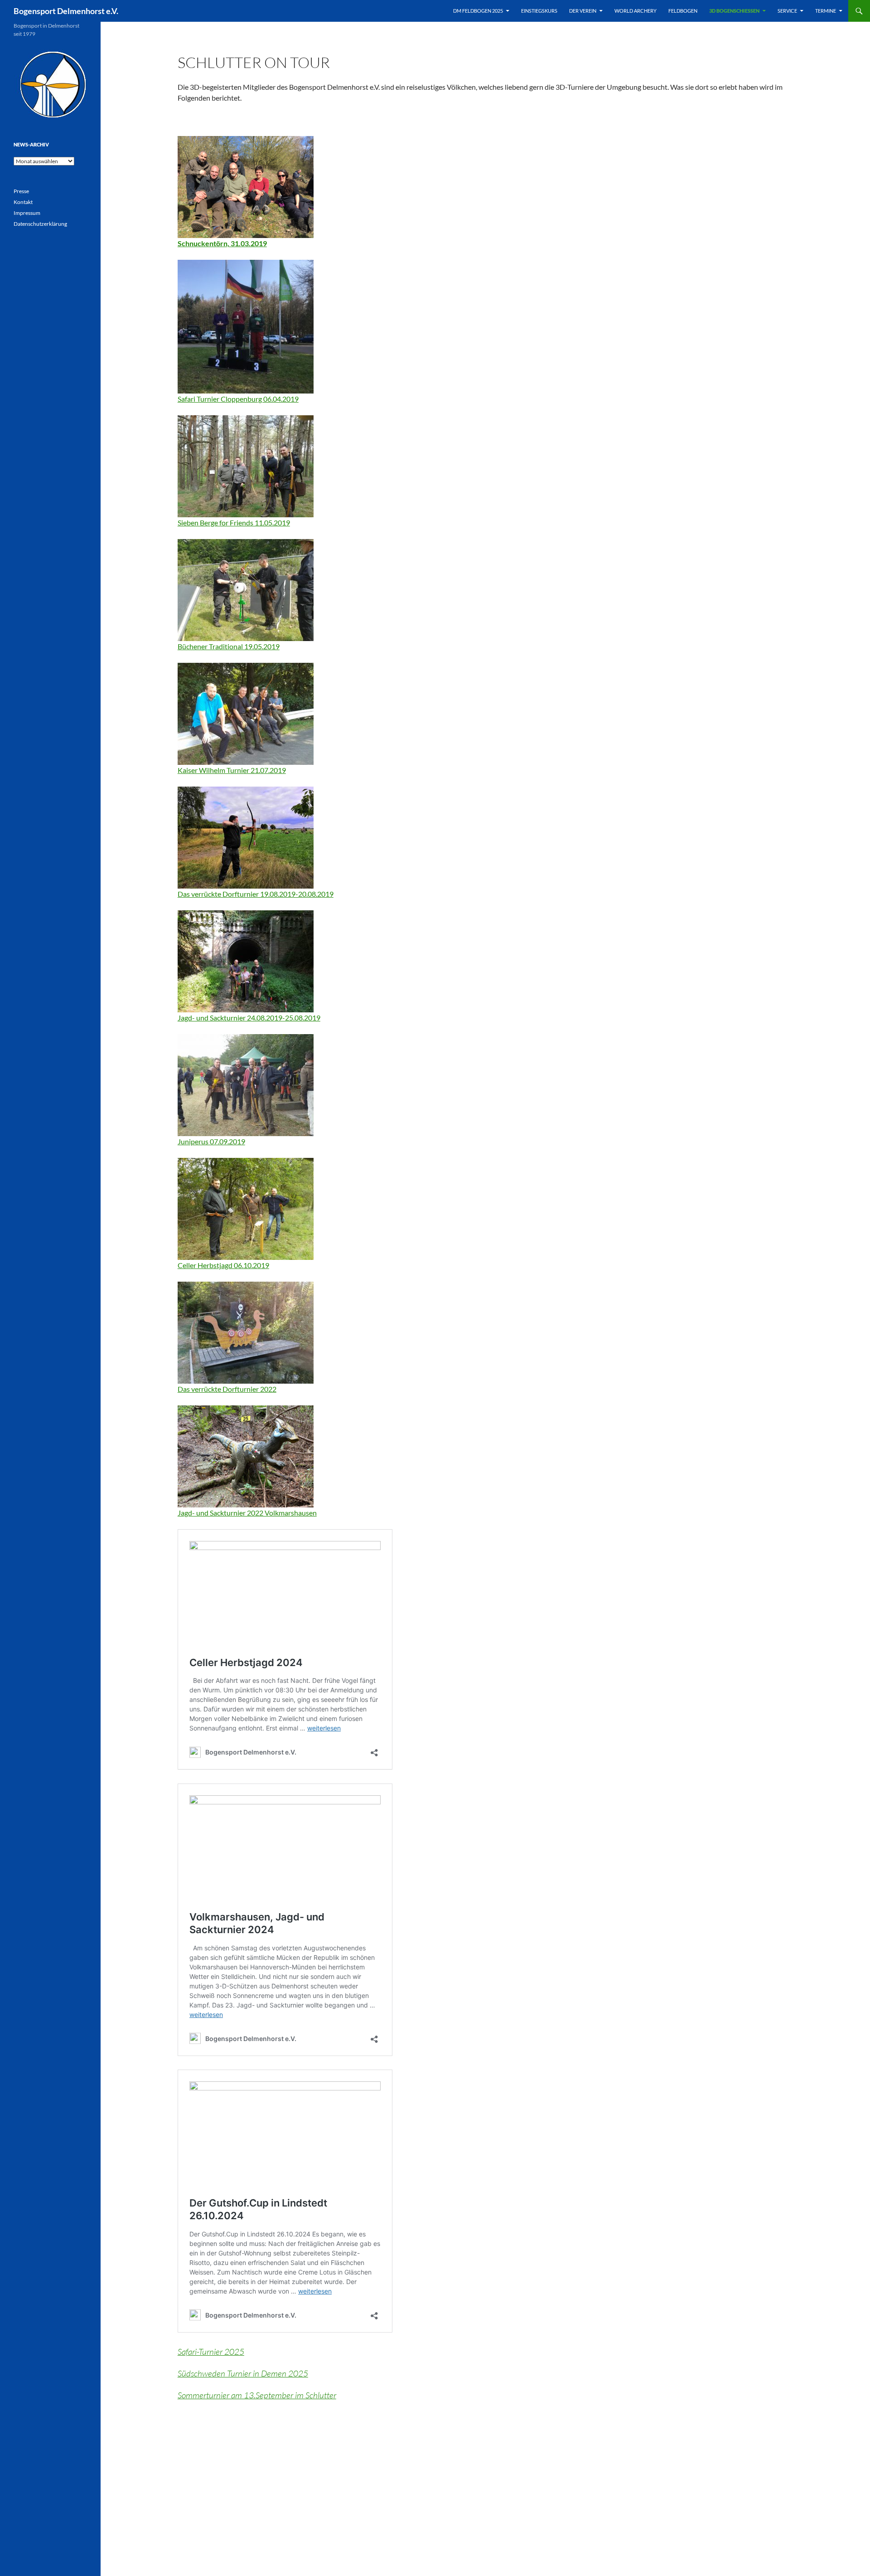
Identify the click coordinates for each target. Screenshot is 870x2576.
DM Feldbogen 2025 (478, 11)
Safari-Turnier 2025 (211, 2352)
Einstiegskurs (539, 11)
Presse (21, 191)
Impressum (27, 213)
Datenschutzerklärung (40, 224)
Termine (826, 11)
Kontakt (23, 202)
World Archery (636, 11)
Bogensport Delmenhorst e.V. (66, 11)
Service (787, 11)
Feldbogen (683, 11)
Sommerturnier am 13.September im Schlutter (257, 2395)
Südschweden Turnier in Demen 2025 (243, 2373)
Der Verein (583, 11)
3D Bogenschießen (734, 11)
